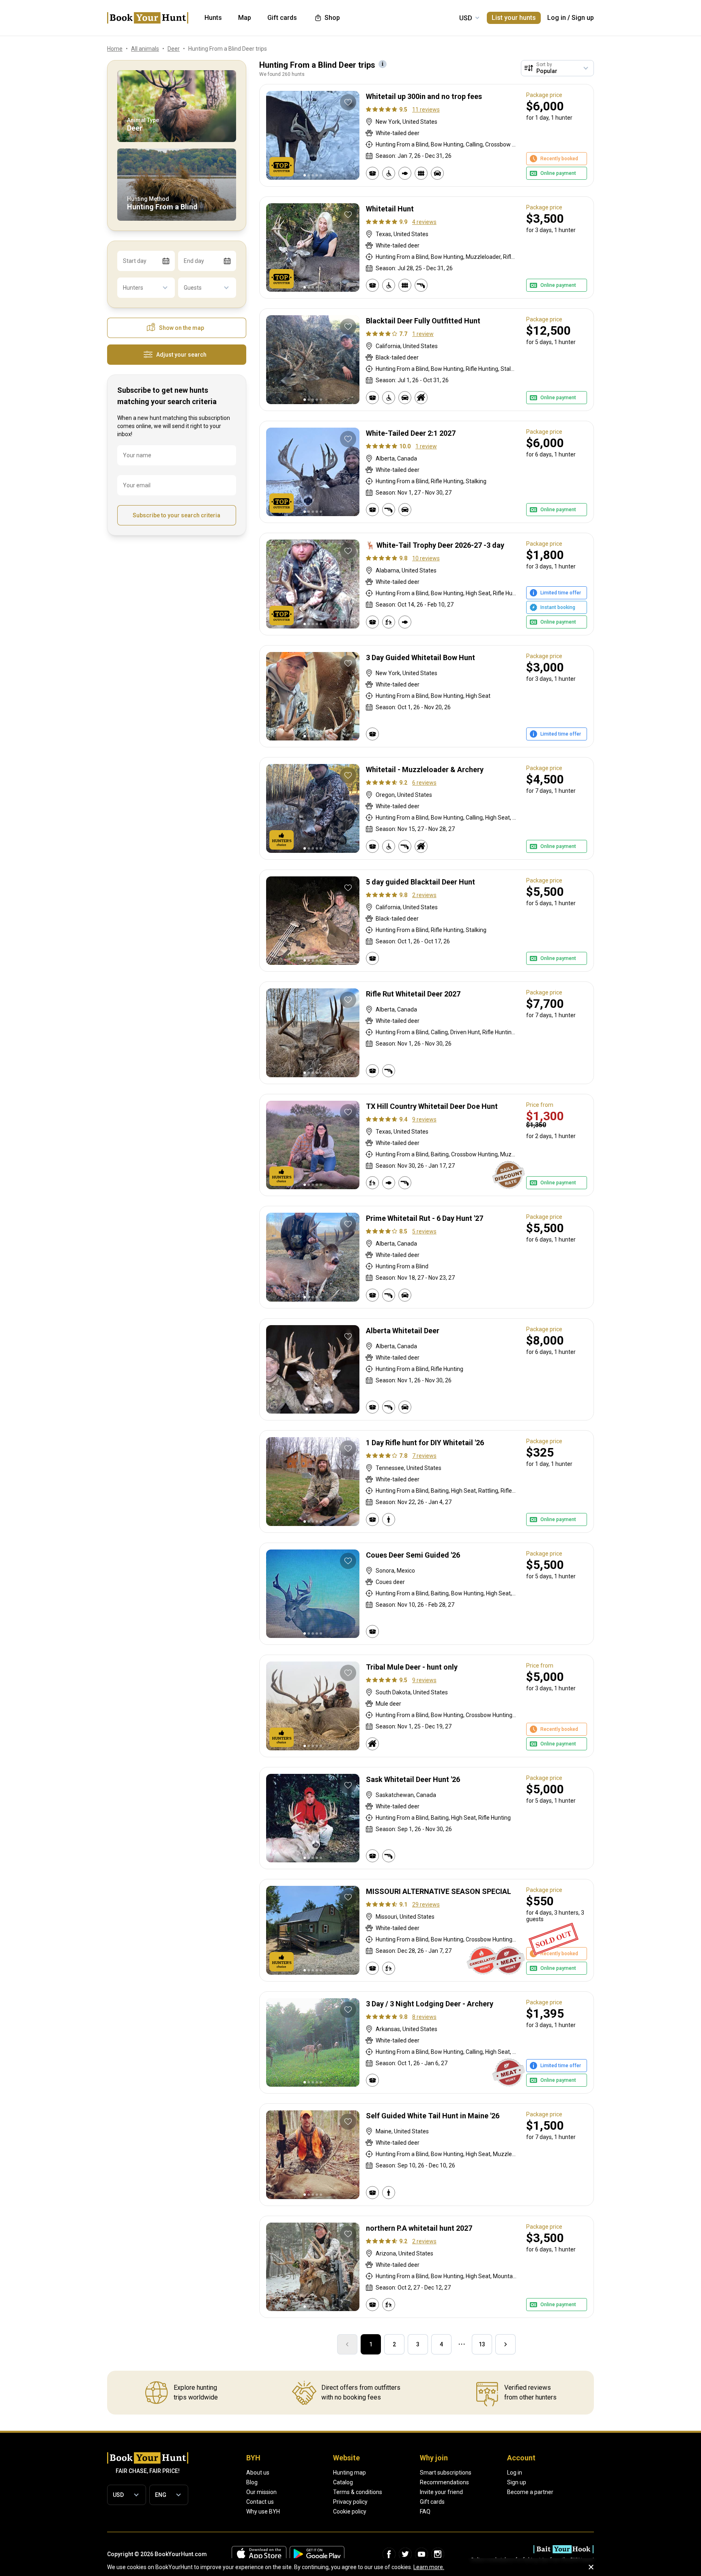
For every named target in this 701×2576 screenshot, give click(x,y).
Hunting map (349, 2473)
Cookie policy (350, 2511)
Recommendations (444, 2482)
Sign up (583, 18)
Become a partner (530, 2492)
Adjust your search (181, 355)
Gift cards (432, 2502)
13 (482, 2344)
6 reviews (424, 783)
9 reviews (424, 1119)
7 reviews (424, 1456)
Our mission (261, 2492)
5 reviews (424, 1231)
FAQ (425, 2511)
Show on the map (182, 328)
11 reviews (426, 110)
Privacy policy (350, 2502)
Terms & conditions (358, 2492)
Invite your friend (441, 2492)
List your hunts (514, 18)
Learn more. (429, 2567)
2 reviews (424, 895)
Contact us (260, 2502)
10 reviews (426, 558)
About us (258, 2473)
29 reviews (426, 1905)
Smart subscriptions (446, 2473)
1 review (423, 334)
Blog (252, 2482)
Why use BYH (263, 2511)
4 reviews (424, 222)
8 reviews (424, 2017)
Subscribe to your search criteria (176, 515)
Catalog (343, 2482)
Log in (557, 18)
